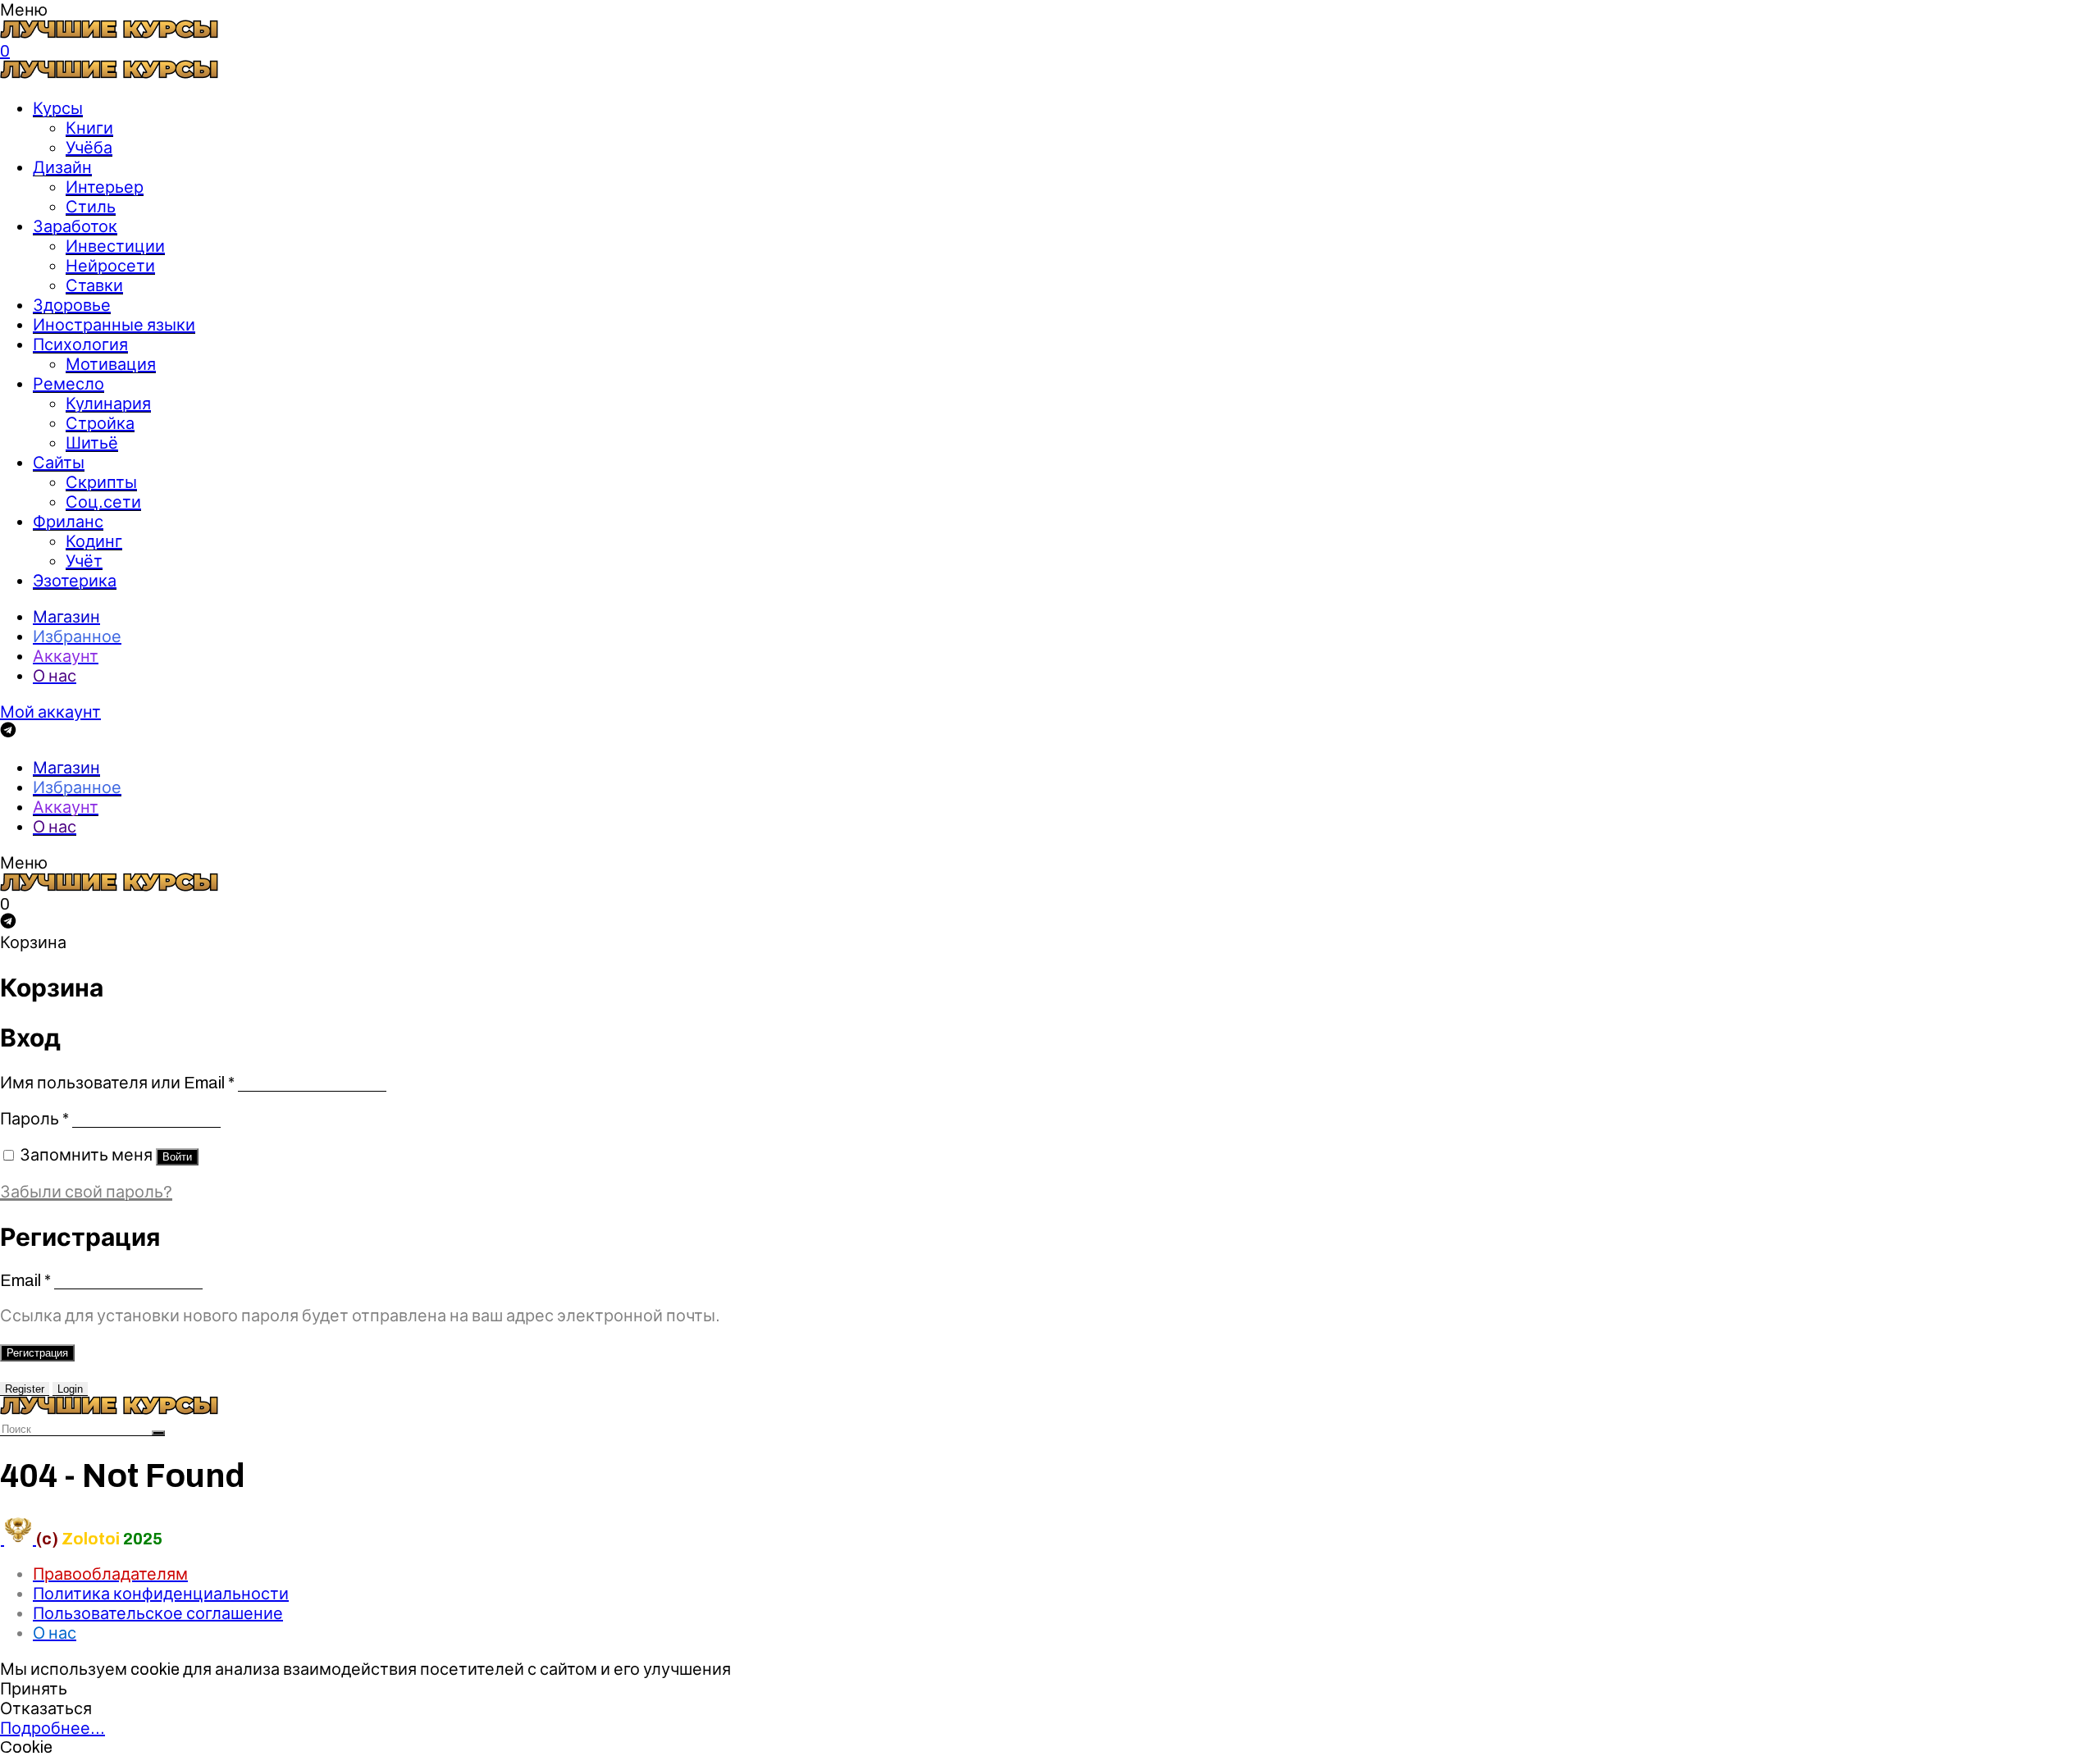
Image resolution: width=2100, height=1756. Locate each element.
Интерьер (105, 187)
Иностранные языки (114, 325)
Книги (89, 128)
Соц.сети (103, 502)
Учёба (89, 148)
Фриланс (68, 522)
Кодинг (94, 541)
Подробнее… (52, 1728)
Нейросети (110, 266)
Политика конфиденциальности (161, 1594)
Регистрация (37, 1353)
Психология (80, 344)
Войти (177, 1157)
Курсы (58, 108)
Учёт (84, 561)
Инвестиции (115, 246)
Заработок (75, 226)
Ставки (94, 285)
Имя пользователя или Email (117, 1083)
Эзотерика (75, 581)
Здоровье (72, 305)
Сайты (59, 463)
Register (25, 1389)
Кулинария (108, 404)
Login (70, 1389)
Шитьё (92, 443)
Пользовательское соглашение (158, 1613)
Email (25, 1280)
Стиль (91, 207)
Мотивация (111, 364)
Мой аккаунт (50, 712)
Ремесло (68, 384)
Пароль (34, 1119)
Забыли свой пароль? (86, 1192)
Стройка (100, 423)
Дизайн (62, 167)
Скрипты (101, 482)
